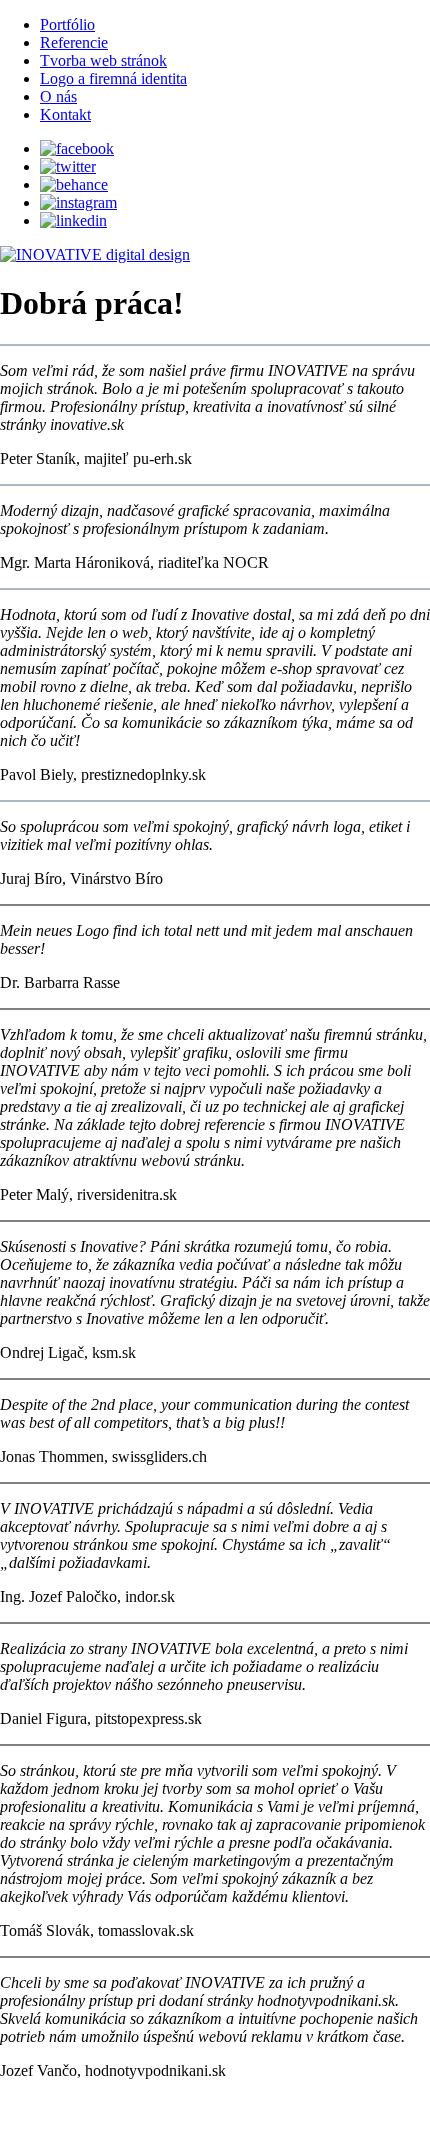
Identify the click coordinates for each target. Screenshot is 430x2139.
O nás (58, 96)
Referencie (74, 42)
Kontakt (65, 114)
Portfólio (67, 24)
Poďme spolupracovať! (215, 2117)
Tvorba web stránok (103, 60)
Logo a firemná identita (113, 78)
